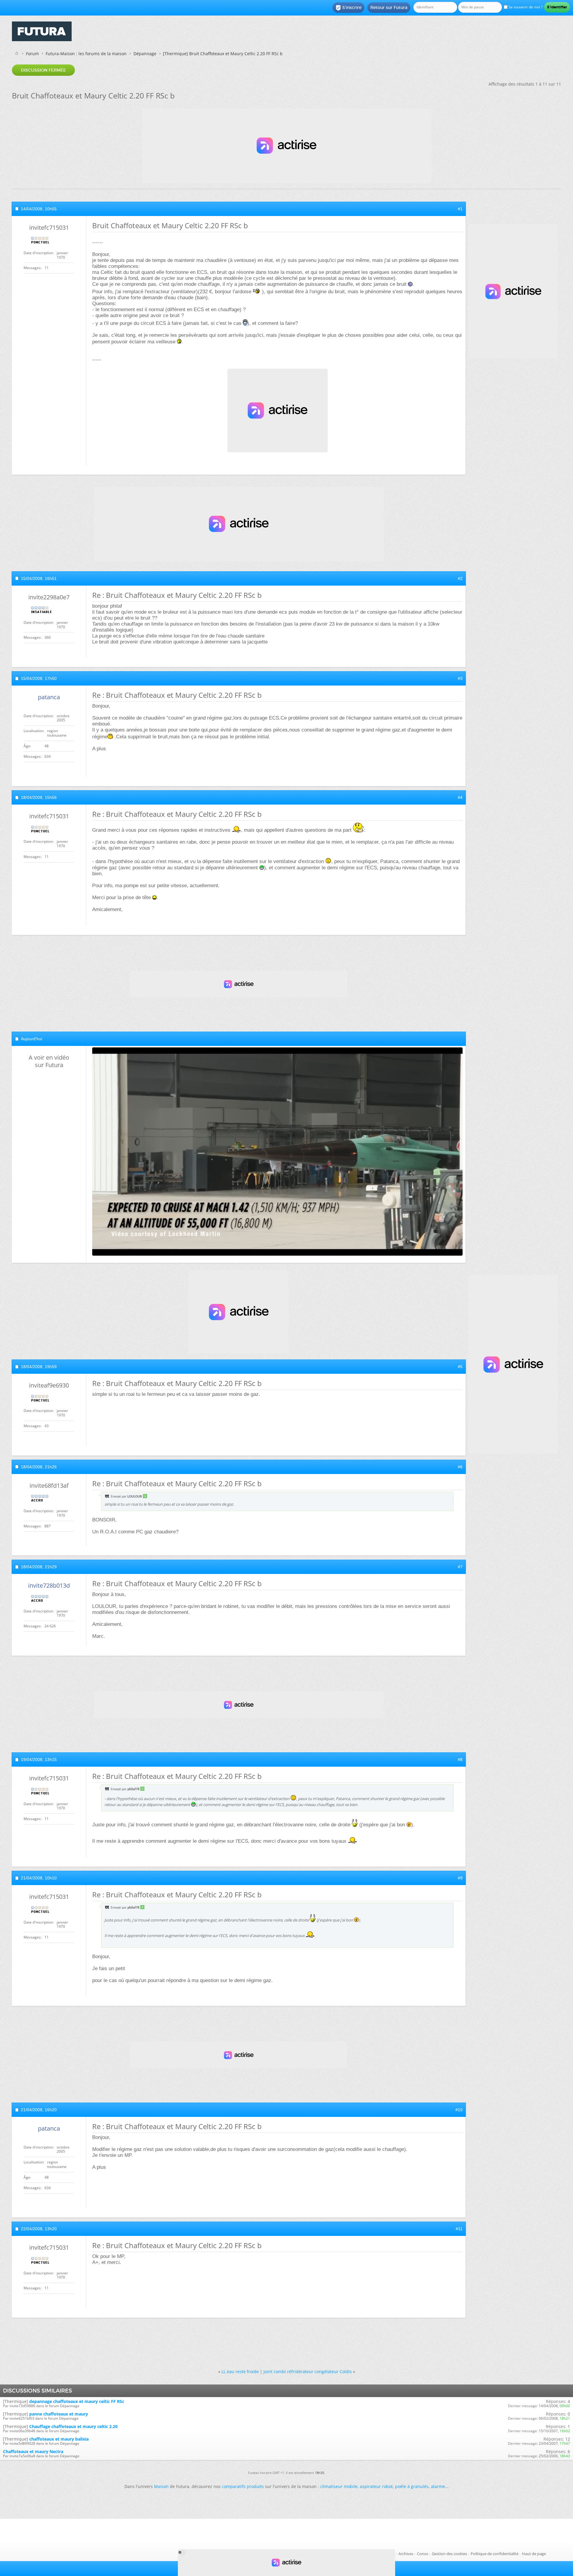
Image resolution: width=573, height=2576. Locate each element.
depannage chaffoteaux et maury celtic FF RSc (77, 2401)
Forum (32, 54)
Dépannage (145, 54)
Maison (161, 2486)
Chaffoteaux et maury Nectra (33, 2451)
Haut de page (534, 2554)
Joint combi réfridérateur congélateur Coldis (308, 2372)
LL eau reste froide (240, 2372)
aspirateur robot (376, 2486)
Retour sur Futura (389, 7)
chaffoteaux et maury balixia (59, 2439)
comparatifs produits (243, 2486)
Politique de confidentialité (495, 2554)
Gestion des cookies (449, 2554)
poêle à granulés (412, 2486)
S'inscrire (348, 8)
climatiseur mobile (339, 2486)
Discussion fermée (43, 70)
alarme (438, 2486)
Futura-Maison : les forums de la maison (86, 54)
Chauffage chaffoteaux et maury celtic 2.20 (73, 2426)
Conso (423, 2554)
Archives (406, 2554)
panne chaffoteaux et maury (59, 2414)
